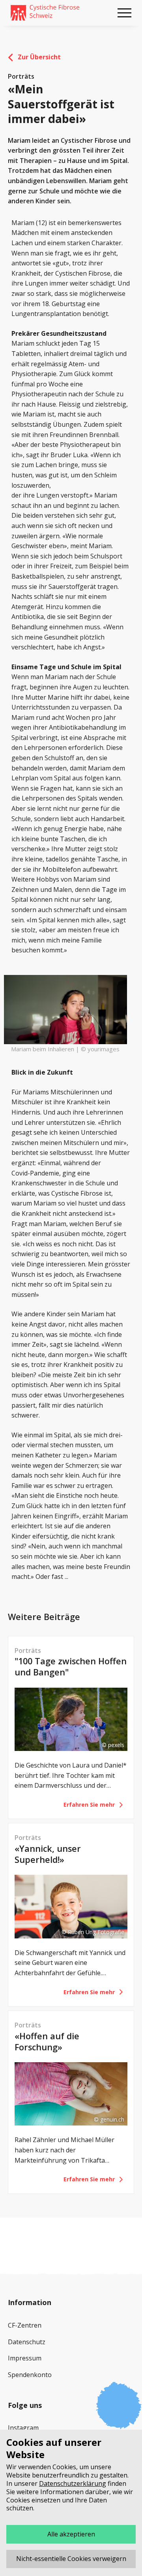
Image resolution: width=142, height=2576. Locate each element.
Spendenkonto (30, 2375)
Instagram (23, 2428)
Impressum (25, 2358)
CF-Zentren (25, 2325)
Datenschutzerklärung (73, 2483)
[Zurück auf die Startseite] (45, 13)
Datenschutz (27, 2342)
